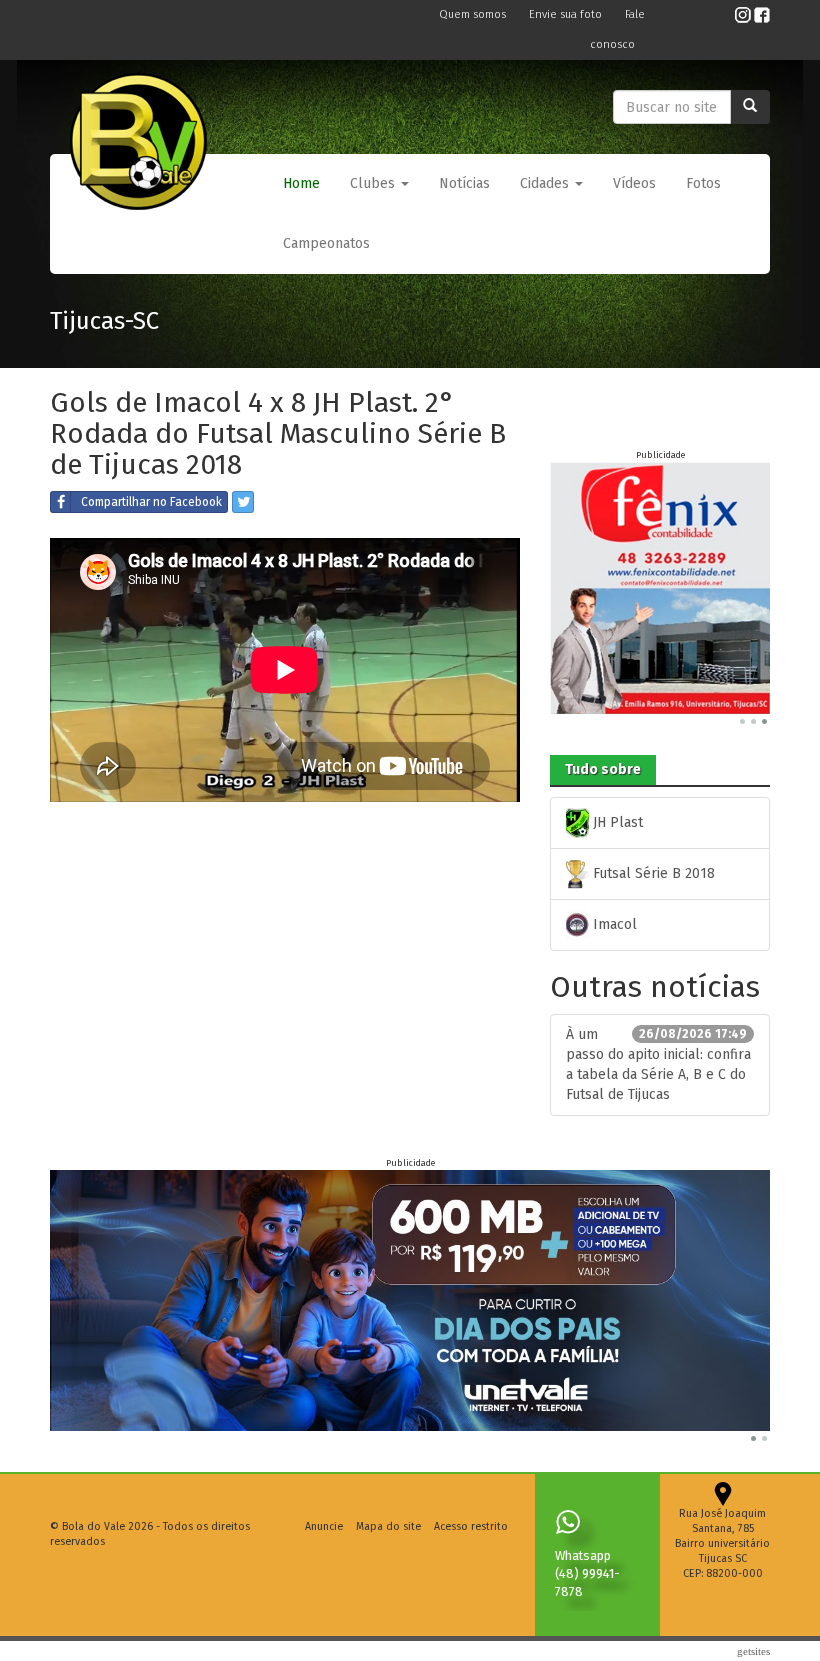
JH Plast (616, 821)
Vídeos (634, 183)
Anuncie (324, 1526)
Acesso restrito (471, 1526)
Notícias (464, 183)
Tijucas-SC (104, 321)
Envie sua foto (567, 14)
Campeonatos (326, 243)
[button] (379, 184)
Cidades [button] (546, 183)
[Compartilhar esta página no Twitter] (243, 502)
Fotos (703, 183)
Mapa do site (388, 1526)
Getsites (753, 1651)
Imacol (613, 923)
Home (301, 183)
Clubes (374, 183)
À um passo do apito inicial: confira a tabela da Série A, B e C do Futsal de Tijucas (658, 1064)
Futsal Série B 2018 (652, 872)
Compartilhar (151, 502)
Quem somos (474, 14)
